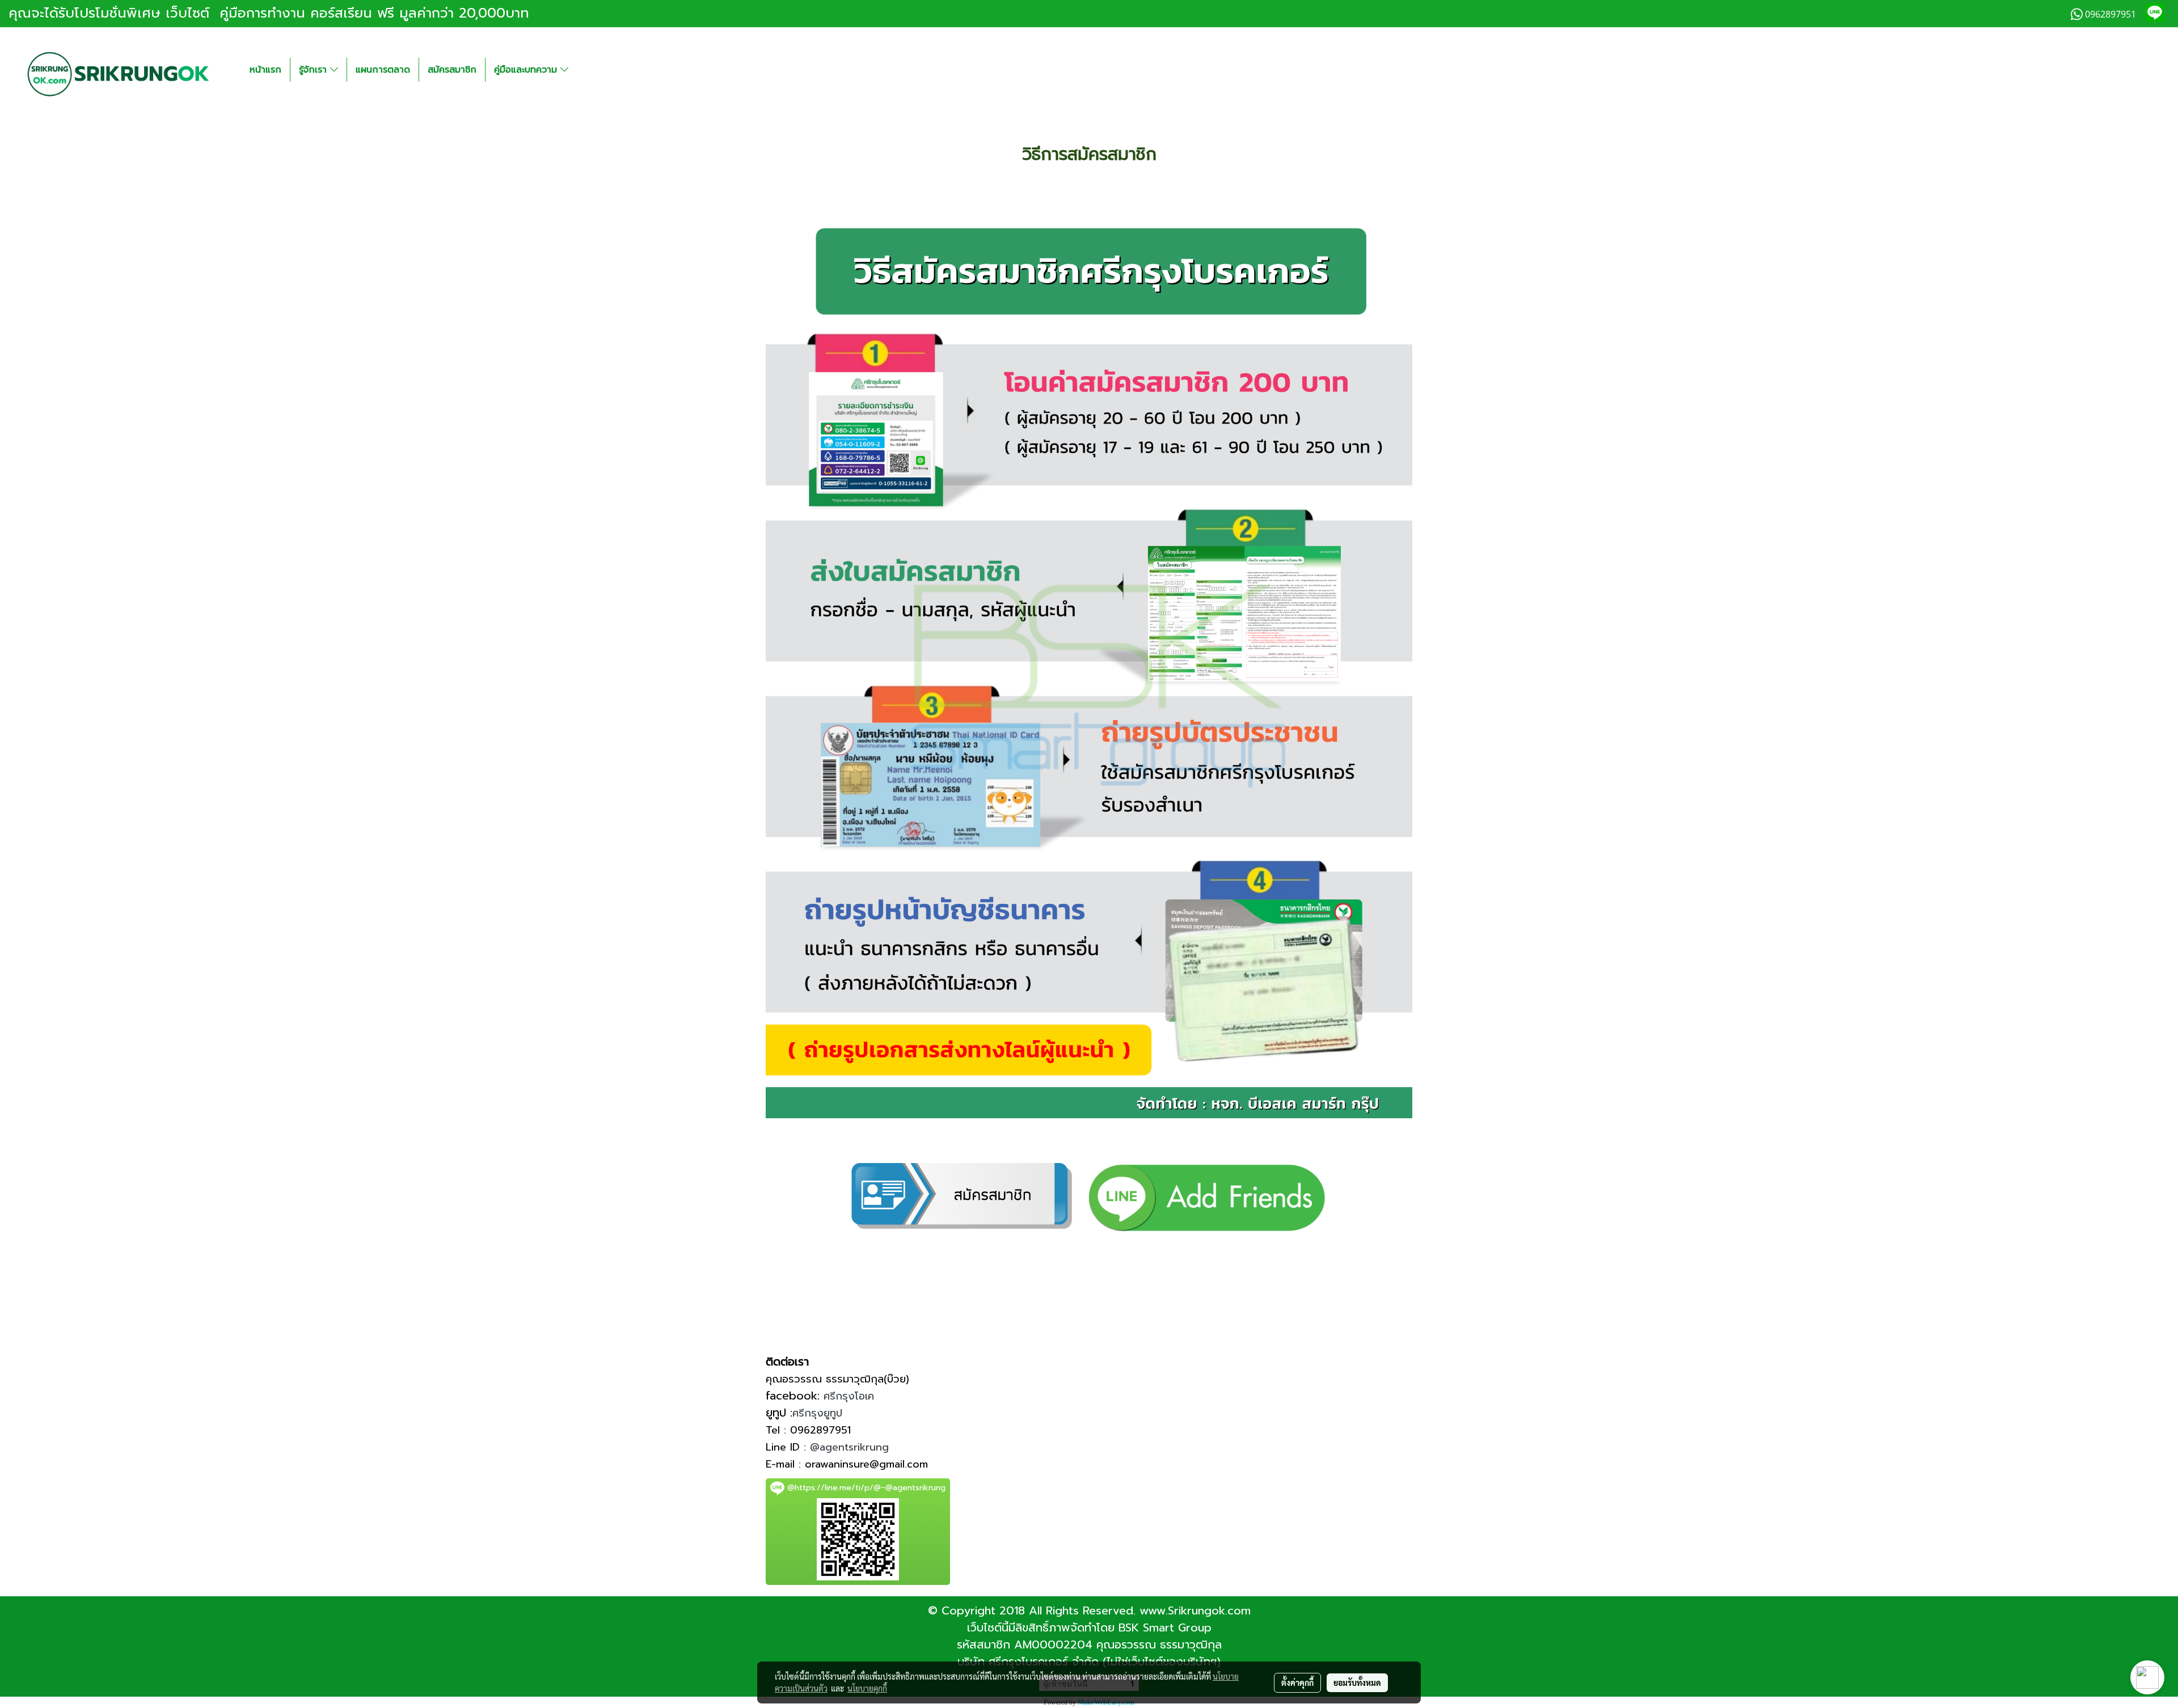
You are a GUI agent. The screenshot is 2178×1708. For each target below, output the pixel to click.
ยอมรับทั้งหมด (1357, 1682)
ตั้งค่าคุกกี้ (1297, 1682)
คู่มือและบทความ (527, 70)
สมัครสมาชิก (452, 70)
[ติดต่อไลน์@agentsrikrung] (1207, 1193)
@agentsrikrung (849, 1447)
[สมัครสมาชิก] (962, 1193)
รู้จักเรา (315, 70)
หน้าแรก (265, 70)
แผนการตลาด (383, 70)
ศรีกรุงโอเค (849, 1396)
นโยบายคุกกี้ (867, 1688)
